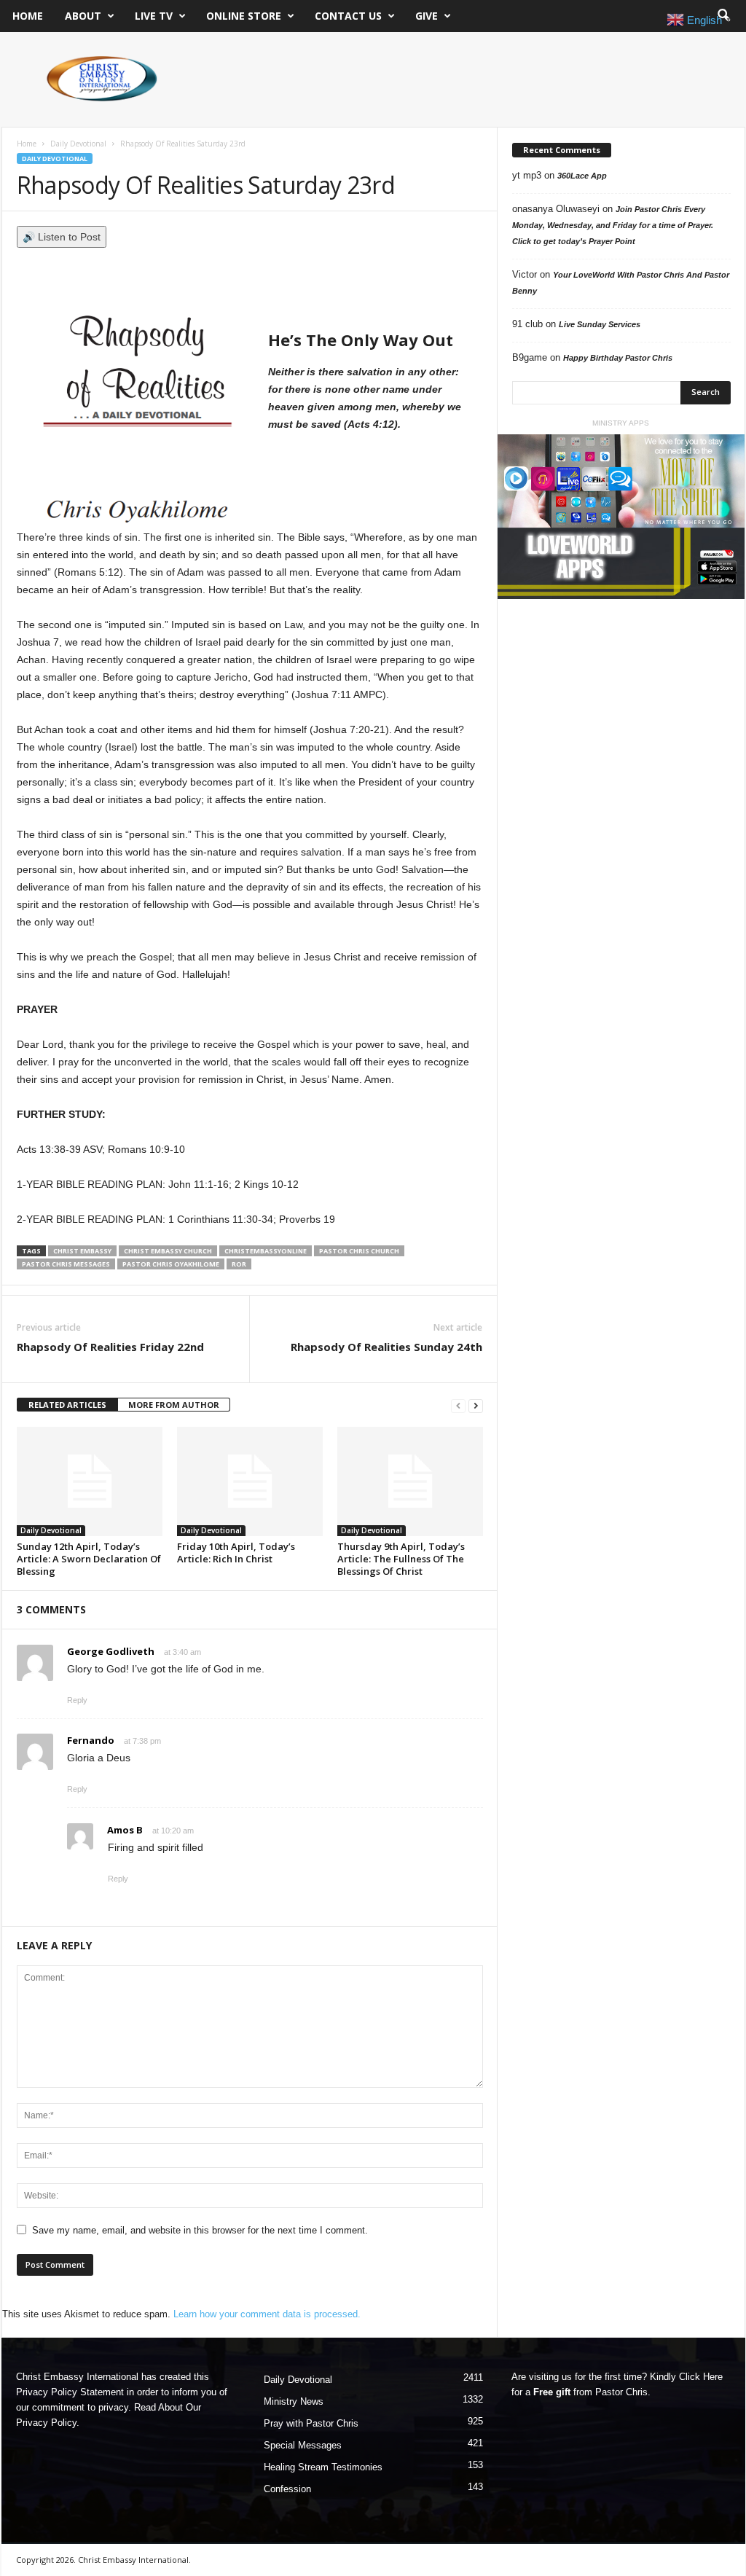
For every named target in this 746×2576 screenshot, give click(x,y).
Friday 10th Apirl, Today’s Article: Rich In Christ (236, 1553)
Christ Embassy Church (168, 1251)
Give (427, 16)
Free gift (552, 2392)
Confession (287, 2489)
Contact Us (348, 16)
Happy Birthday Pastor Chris (618, 358)
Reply (77, 1700)
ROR (239, 1264)
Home (28, 16)
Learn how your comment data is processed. (267, 2314)
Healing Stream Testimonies (323, 2467)
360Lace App (582, 176)
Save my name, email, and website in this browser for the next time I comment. (200, 2230)
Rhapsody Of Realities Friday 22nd (110, 1347)
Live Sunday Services (600, 324)
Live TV (154, 16)
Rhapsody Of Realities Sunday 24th (386, 1347)
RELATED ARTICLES (67, 1405)
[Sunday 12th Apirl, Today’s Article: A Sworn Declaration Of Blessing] (90, 1481)
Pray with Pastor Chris (311, 2423)
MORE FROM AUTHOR (174, 1405)
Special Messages (303, 2445)
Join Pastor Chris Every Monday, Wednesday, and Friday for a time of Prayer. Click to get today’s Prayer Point (613, 225)
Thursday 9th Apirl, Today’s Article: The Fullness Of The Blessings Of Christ (401, 1559)
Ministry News (294, 2401)
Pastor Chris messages (66, 1264)
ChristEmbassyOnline (266, 1251)
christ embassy (82, 1251)
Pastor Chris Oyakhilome (171, 1264)
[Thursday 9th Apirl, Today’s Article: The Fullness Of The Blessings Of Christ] (410, 1481)
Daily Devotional (78, 144)
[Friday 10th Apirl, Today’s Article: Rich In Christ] (250, 1481)
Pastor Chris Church (359, 1251)
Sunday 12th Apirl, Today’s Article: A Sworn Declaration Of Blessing (89, 1559)
